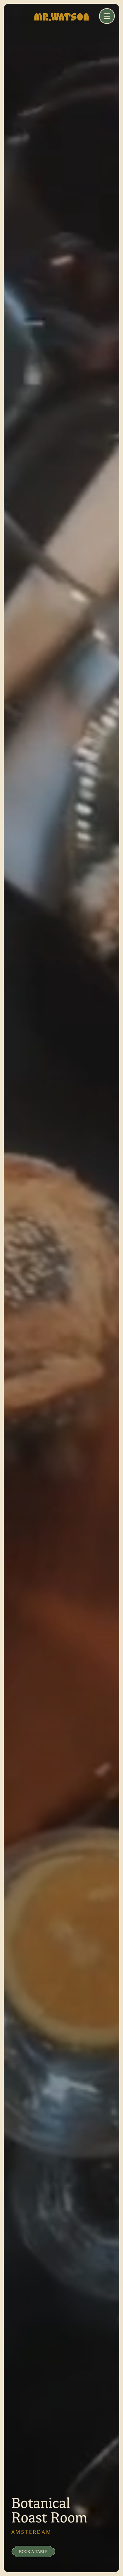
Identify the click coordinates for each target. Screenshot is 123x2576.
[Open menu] (107, 16)
